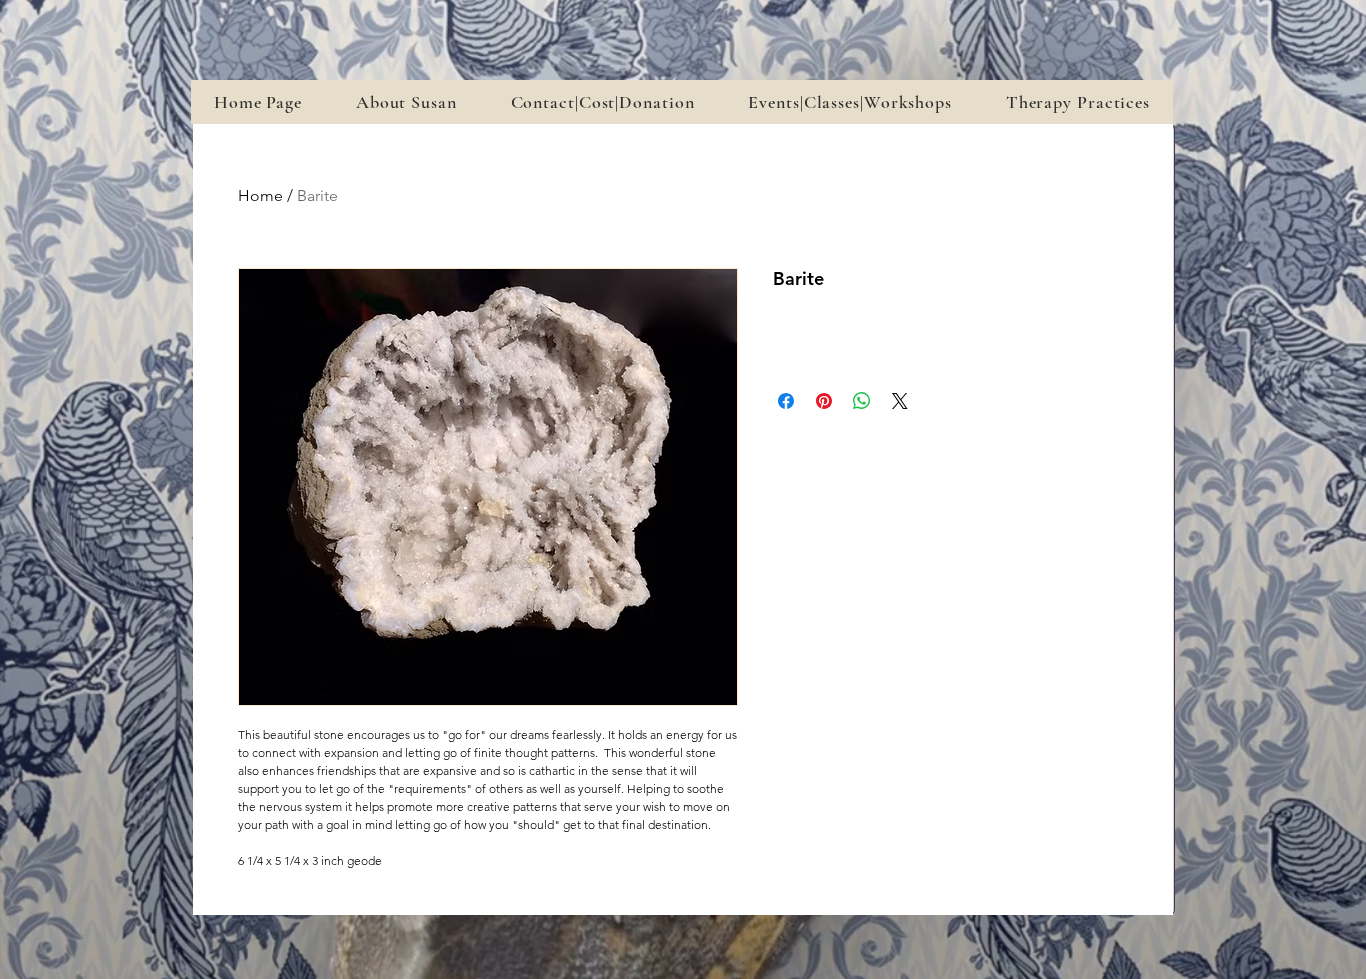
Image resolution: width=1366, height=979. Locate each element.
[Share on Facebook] (786, 401)
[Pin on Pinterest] (824, 401)
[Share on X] (900, 401)
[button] (849, 102)
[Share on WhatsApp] (862, 401)
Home (260, 195)
